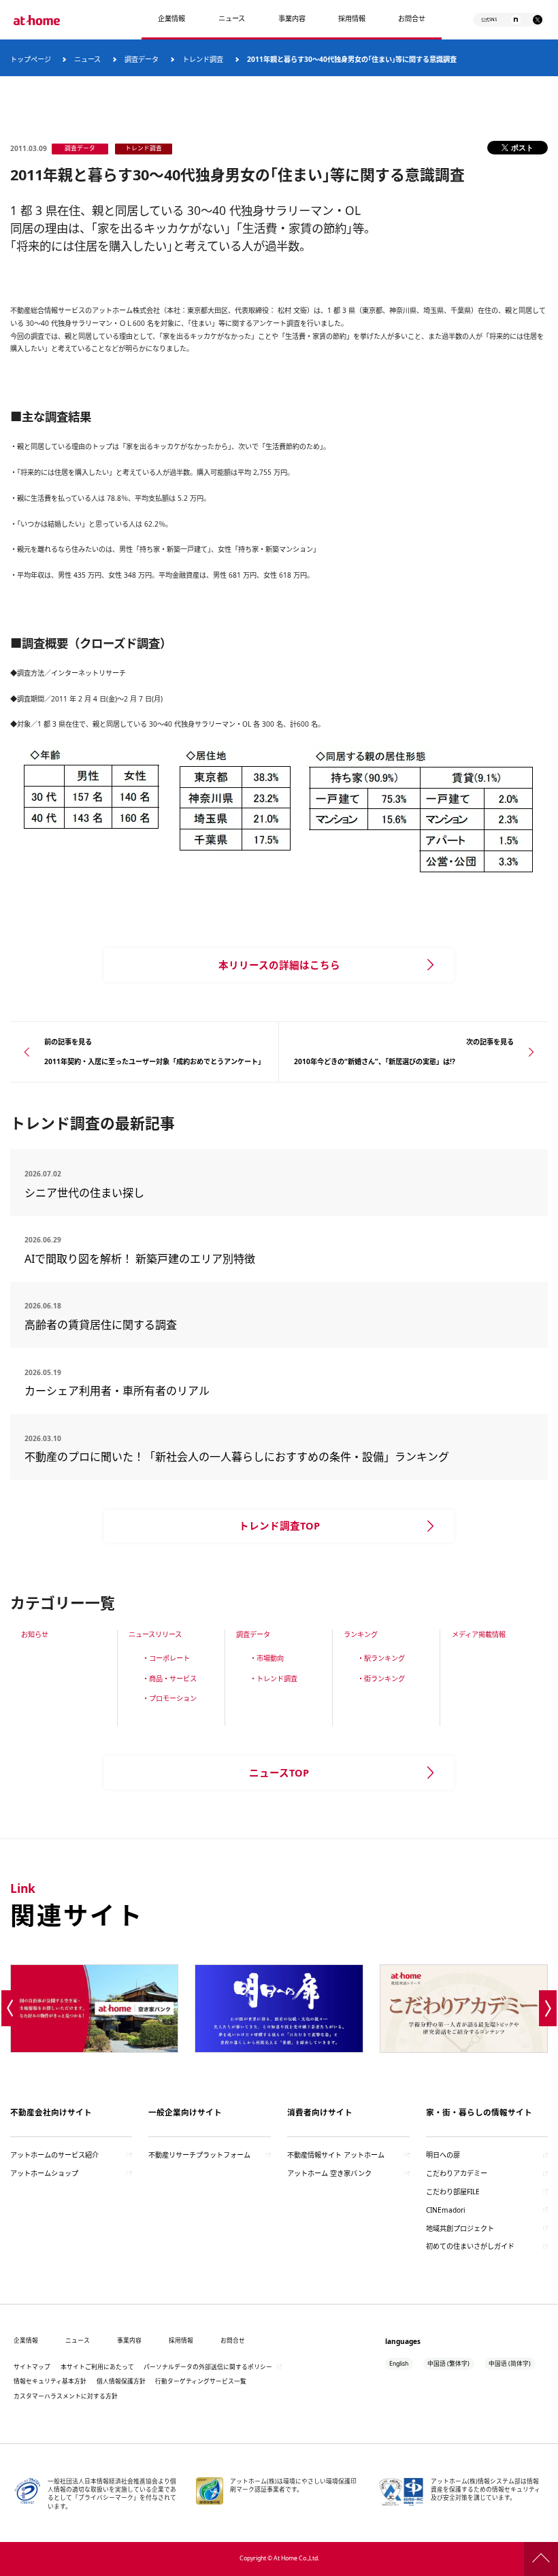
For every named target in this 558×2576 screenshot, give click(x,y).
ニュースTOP (279, 1772)
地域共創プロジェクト (460, 2228)
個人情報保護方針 (121, 2381)
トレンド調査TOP (279, 1525)
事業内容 (292, 18)
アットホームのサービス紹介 (54, 2155)
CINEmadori (446, 2210)
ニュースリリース (155, 1634)
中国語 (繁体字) (448, 2364)
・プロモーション (169, 1698)
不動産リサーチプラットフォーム (199, 2155)
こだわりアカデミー (457, 2173)
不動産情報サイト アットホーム (336, 2155)
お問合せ (412, 18)
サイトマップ (32, 2367)
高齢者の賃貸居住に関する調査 (139, 1325)
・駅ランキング (381, 1658)
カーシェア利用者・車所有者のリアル (128, 1391)
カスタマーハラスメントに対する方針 (66, 2396)
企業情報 (171, 18)
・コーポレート (166, 1658)
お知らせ (35, 1634)
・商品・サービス (169, 1679)
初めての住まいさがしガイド (470, 2246)
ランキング (361, 1634)
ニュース (232, 18)
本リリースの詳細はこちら (279, 965)
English (399, 2364)
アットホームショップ (44, 2173)
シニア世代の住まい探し (133, 1193)
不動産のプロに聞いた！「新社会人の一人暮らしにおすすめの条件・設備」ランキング (237, 1457)
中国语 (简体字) (510, 2364)
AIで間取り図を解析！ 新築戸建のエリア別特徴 (140, 1259)
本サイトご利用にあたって (97, 2367)
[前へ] (10, 2009)
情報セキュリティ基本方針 (50, 2381)
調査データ (253, 1634)
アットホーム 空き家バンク (329, 2173)
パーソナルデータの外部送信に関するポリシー (208, 2367)
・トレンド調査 (274, 1679)
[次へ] (548, 2009)
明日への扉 (443, 2155)
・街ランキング (381, 1679)
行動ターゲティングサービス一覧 (201, 2381)
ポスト (522, 147)
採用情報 (181, 2341)
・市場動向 (267, 1658)
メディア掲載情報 (479, 1634)
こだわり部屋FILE (453, 2192)
